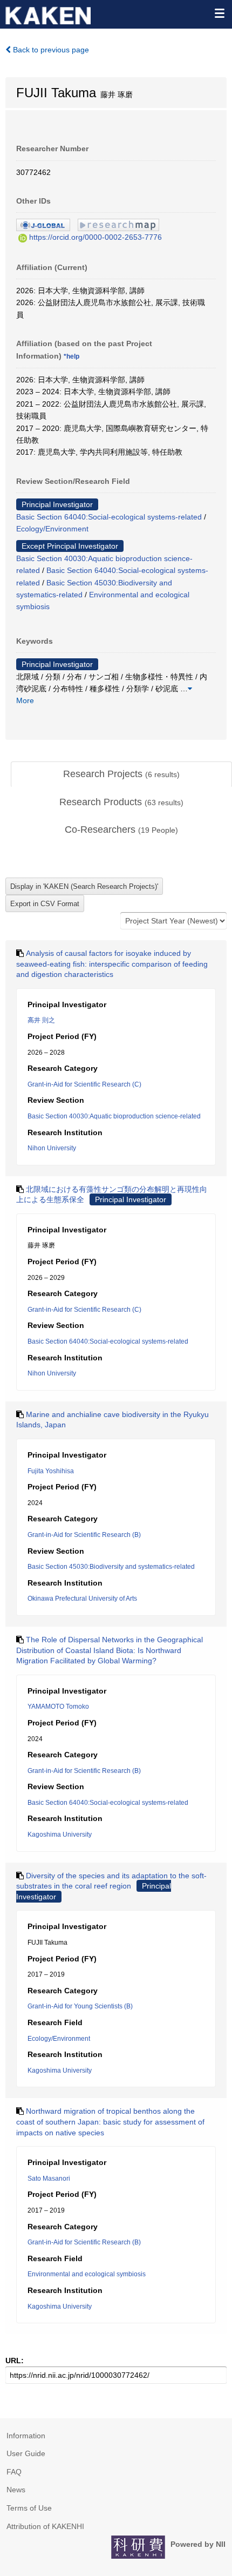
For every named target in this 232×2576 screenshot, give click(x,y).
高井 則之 (41, 1020)
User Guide (26, 2453)
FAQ (14, 2472)
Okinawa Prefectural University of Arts (82, 1599)
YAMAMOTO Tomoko (58, 1707)
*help (71, 356)
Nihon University (52, 1148)
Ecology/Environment (52, 529)
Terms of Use (29, 2508)
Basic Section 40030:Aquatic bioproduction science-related (114, 1116)
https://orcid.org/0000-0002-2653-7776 (95, 237)
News (16, 2490)
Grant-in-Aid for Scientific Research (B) (84, 1535)
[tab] (121, 774)
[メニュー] (219, 13)
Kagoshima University (60, 1835)
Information (26, 2436)
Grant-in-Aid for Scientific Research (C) (84, 1084)
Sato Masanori (49, 2179)
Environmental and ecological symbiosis (87, 2274)
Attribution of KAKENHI (45, 2526)
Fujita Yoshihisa (51, 1471)
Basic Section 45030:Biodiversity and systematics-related (111, 1567)
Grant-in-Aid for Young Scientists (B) (80, 2006)
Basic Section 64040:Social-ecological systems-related (109, 517)
